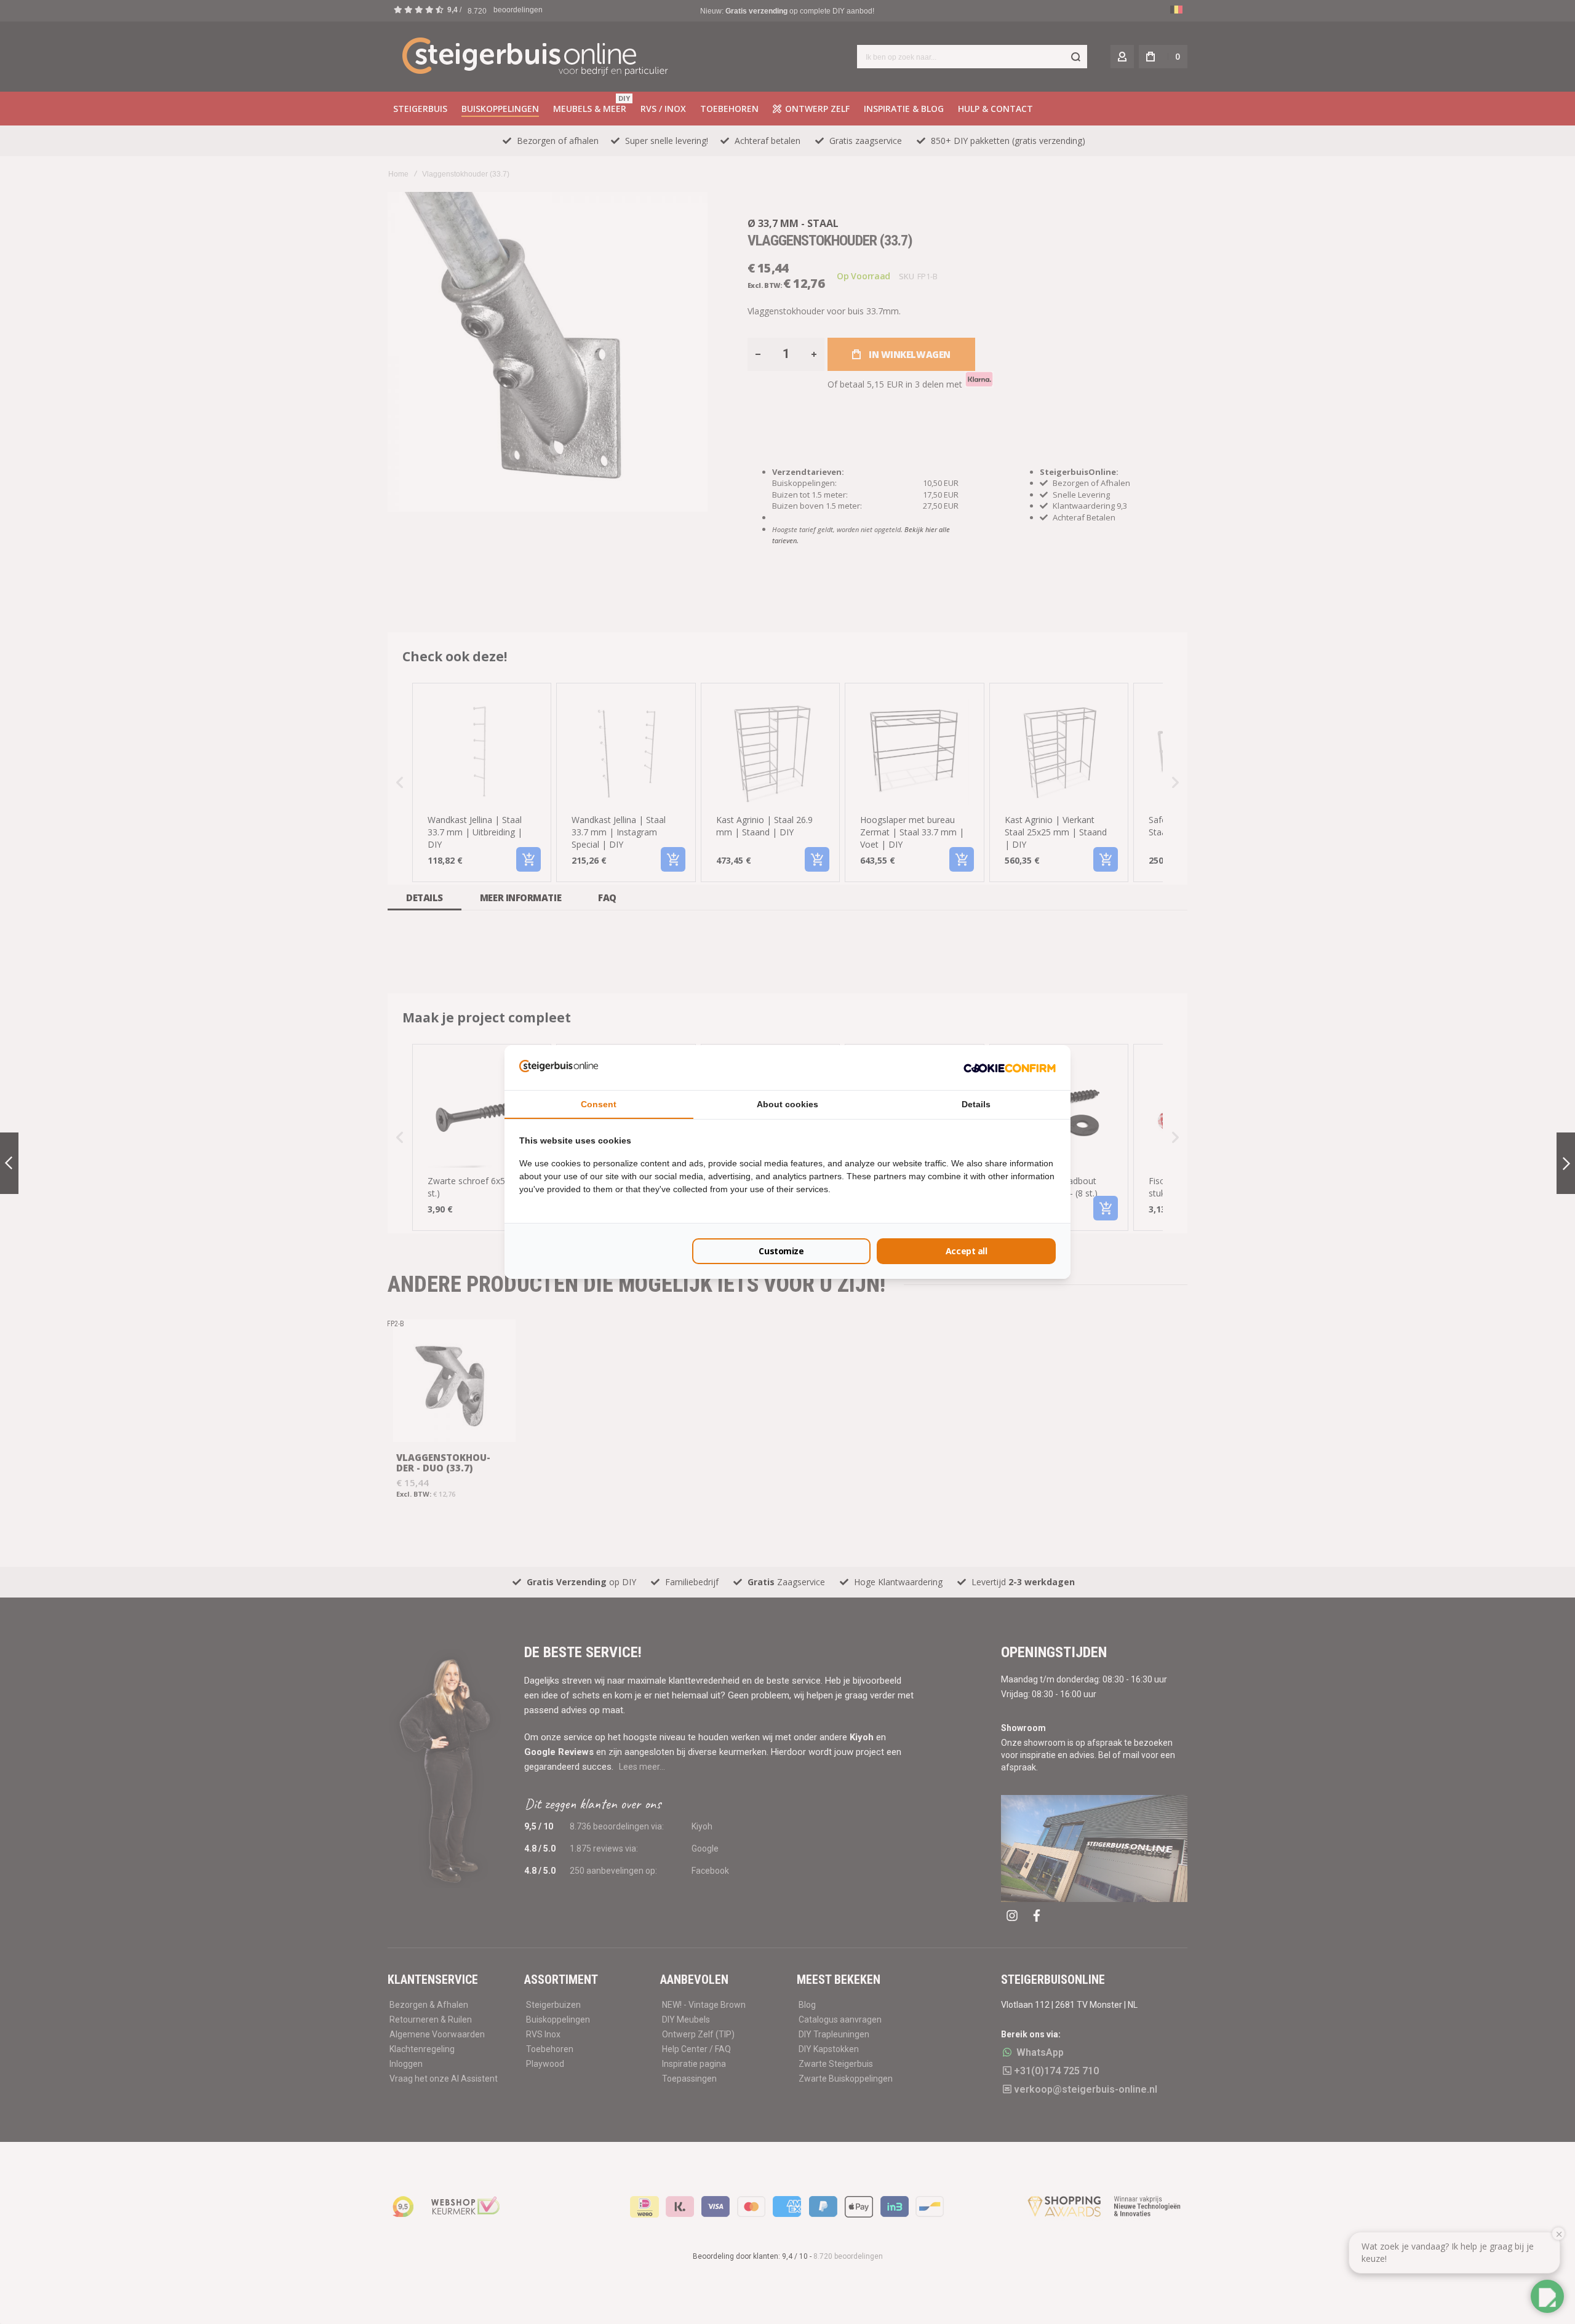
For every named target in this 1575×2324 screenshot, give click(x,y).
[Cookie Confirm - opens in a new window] (1010, 1067)
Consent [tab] (599, 1104)
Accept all (967, 1251)
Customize (781, 1251)
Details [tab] (976, 1104)
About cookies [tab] (787, 1104)
